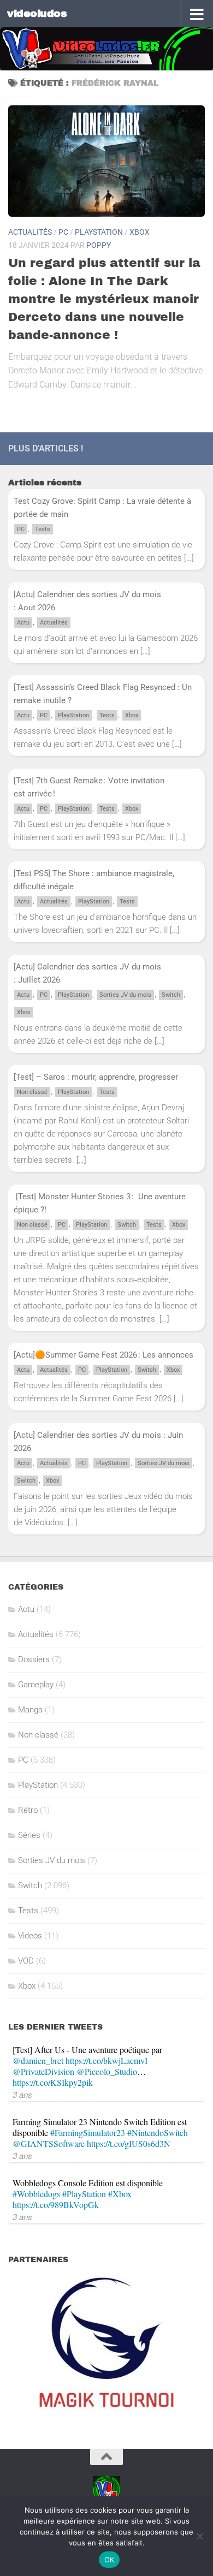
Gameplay (36, 1685)
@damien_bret (38, 2060)
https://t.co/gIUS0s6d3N (129, 2143)
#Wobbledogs (36, 2194)
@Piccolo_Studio (107, 2071)
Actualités (30, 232)
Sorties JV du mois (125, 995)
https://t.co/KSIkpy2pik (53, 2082)
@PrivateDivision (43, 2071)
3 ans (22, 2094)
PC (63, 232)
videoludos (37, 13)
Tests (43, 529)
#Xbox (120, 2194)
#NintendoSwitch (158, 2132)
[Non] (199, 2536)
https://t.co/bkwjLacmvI (106, 2060)
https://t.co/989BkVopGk (56, 2205)
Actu (23, 623)
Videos (30, 1936)
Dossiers (34, 1659)
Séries (29, 1835)
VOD (26, 1961)
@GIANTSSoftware (49, 2143)
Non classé (32, 1092)
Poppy (99, 245)
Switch (171, 995)
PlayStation (99, 232)
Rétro (28, 1810)
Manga (30, 1710)
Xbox (140, 232)
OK (110, 2560)
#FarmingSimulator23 (88, 2132)
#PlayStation (84, 2194)
